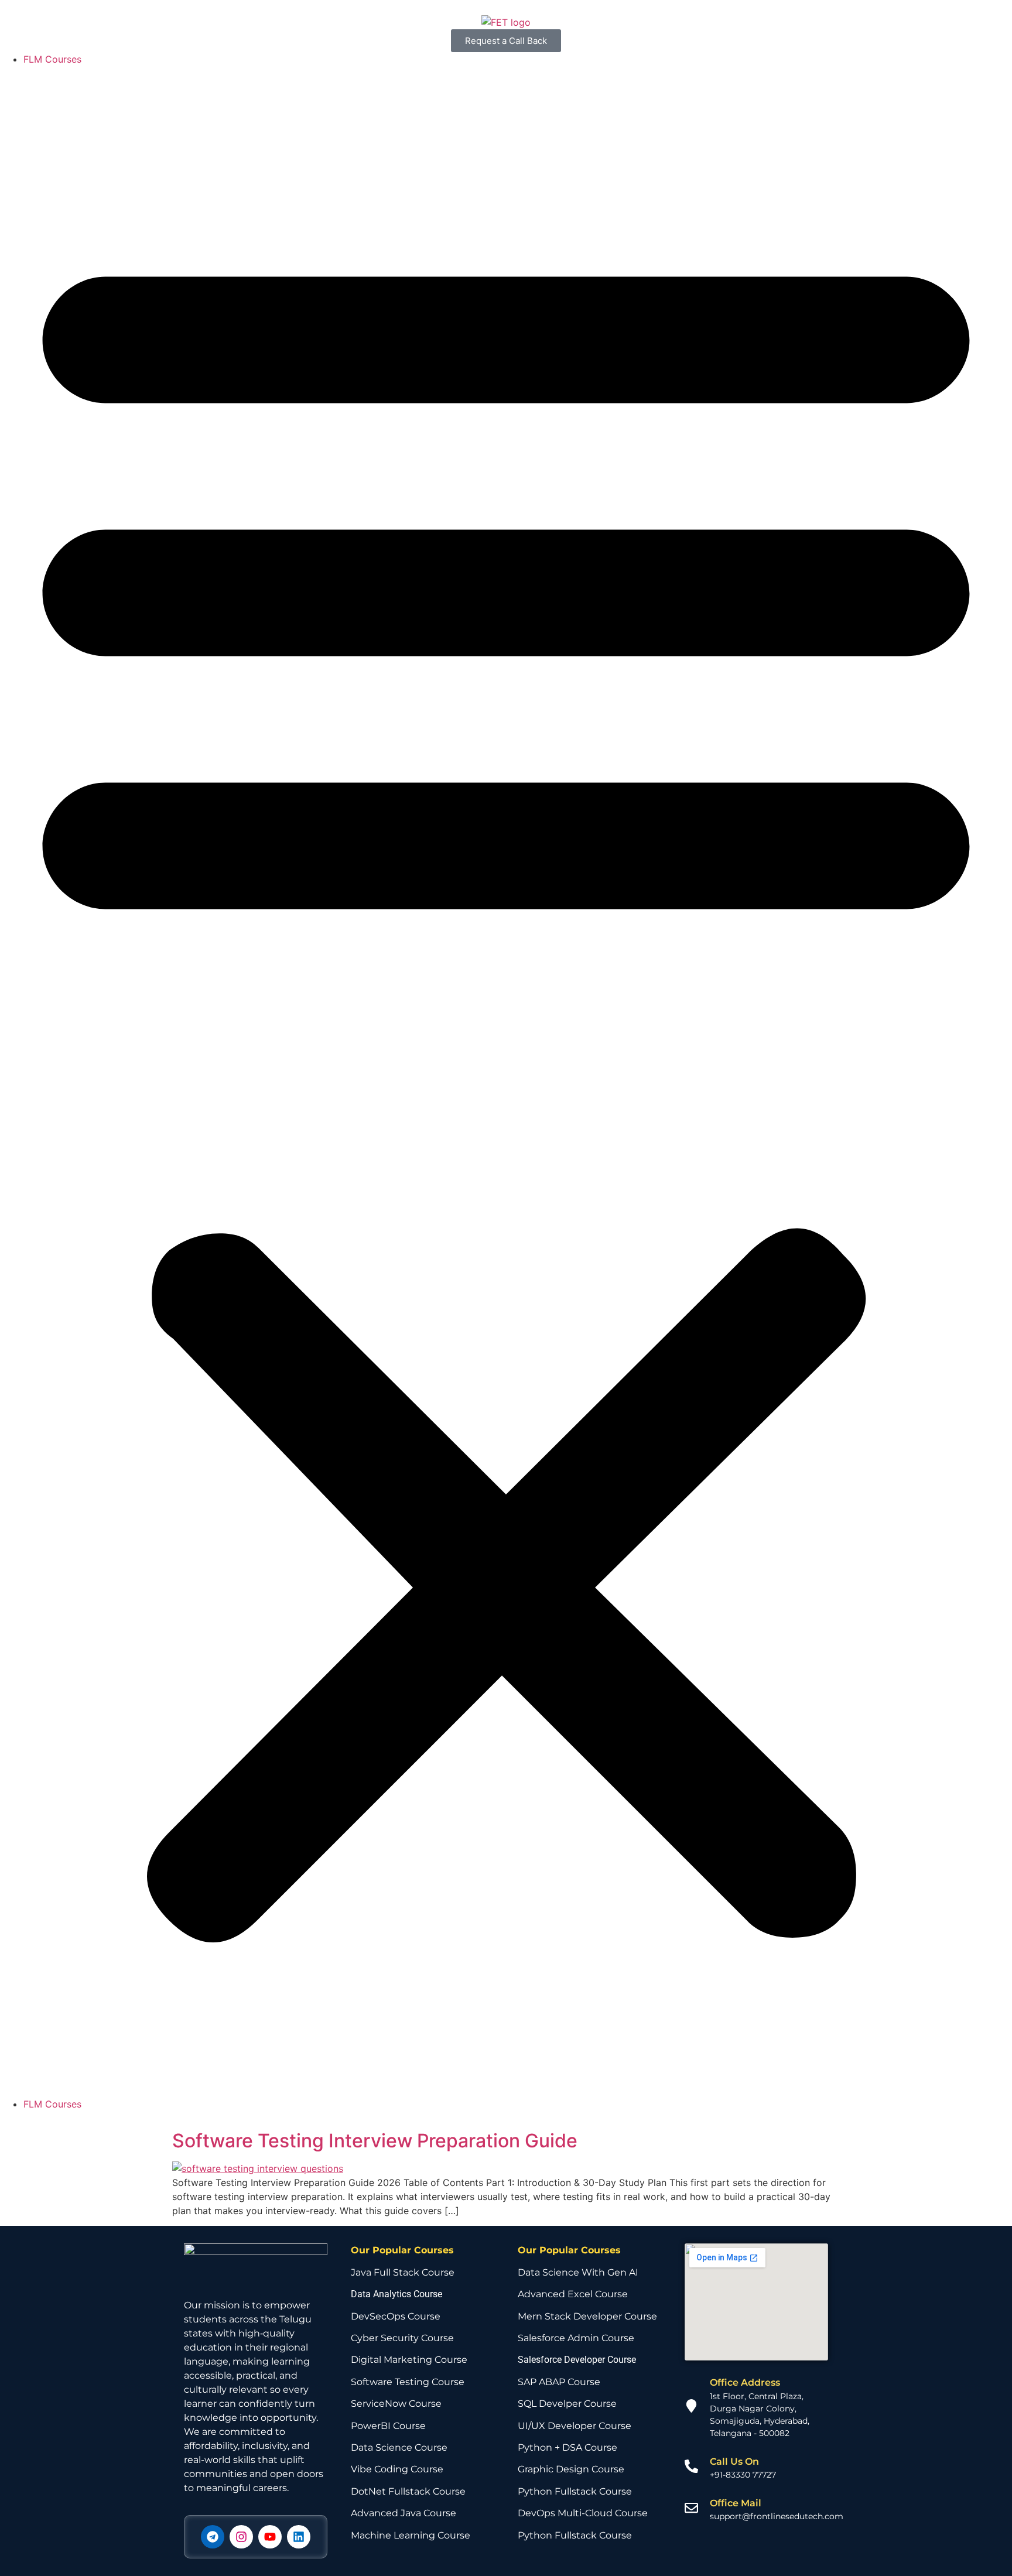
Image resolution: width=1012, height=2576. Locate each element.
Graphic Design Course (571, 2469)
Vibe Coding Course (397, 2469)
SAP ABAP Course (559, 2382)
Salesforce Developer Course (577, 2360)
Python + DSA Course (567, 2447)
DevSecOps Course (396, 2316)
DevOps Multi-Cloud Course (583, 2513)
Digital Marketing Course (409, 2360)
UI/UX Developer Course (575, 2426)
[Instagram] (241, 2537)
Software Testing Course (408, 2382)
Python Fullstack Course (575, 2491)
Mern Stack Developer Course (587, 2316)
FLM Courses (52, 59)
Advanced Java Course (404, 2513)
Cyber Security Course (402, 2338)
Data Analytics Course (396, 2294)
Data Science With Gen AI (578, 2272)
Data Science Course (399, 2447)
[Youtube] (270, 2537)
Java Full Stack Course (403, 2272)
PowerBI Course (388, 2426)
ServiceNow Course (396, 2404)
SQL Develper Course (567, 2404)
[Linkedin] (299, 2537)
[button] (506, 1082)
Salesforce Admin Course (576, 2338)
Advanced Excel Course (573, 2294)
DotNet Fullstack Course (408, 2491)
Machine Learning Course (411, 2535)
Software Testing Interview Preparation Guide (375, 2141)
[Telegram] (213, 2537)
